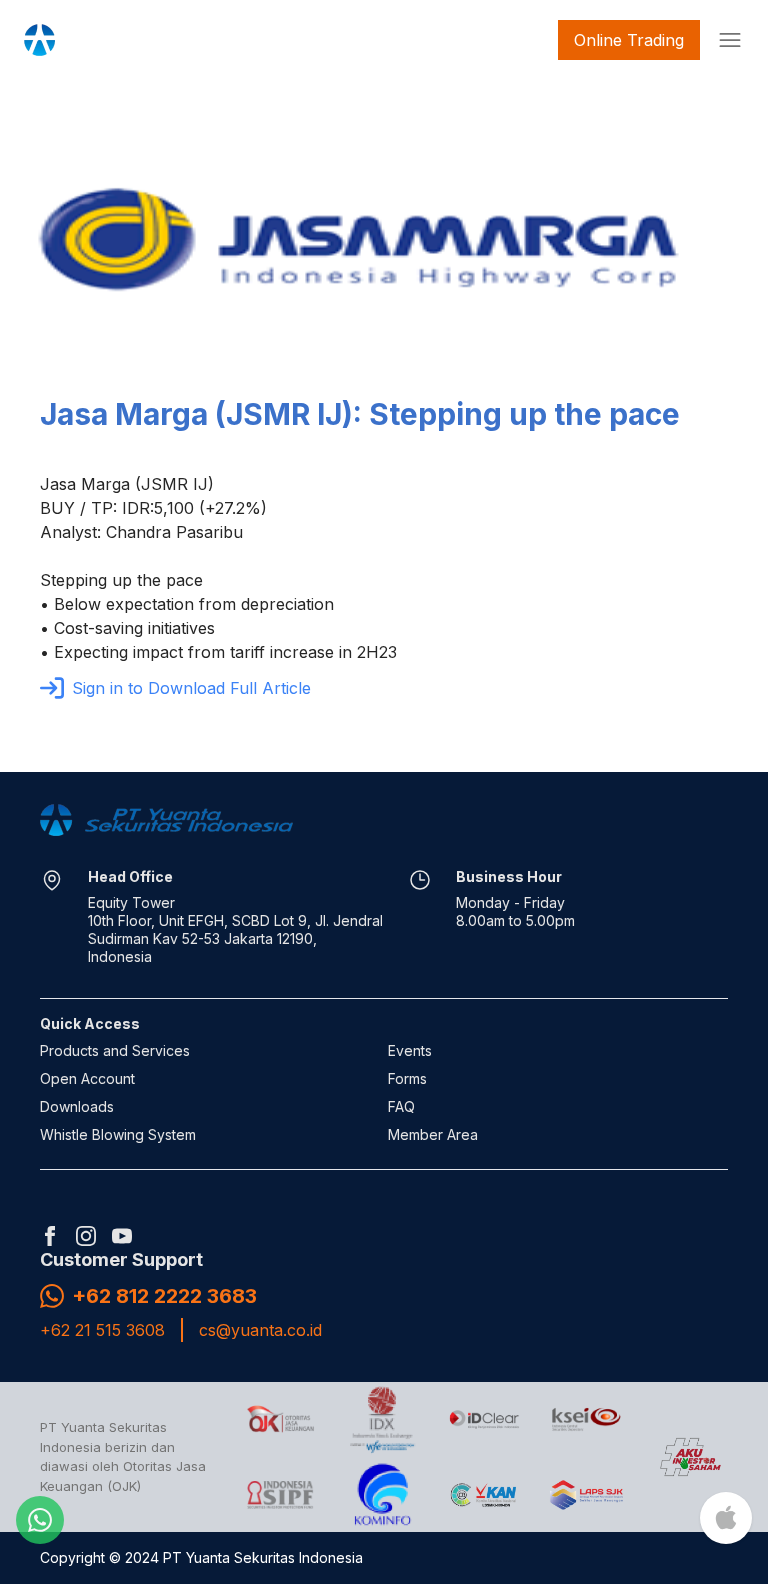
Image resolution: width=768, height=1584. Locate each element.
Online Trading (629, 40)
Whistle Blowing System (118, 1134)
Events (410, 1050)
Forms (407, 1078)
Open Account (87, 1078)
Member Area (433, 1134)
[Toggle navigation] (726, 40)
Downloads (77, 1106)
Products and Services (115, 1050)
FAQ (401, 1106)
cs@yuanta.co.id (260, 1330)
